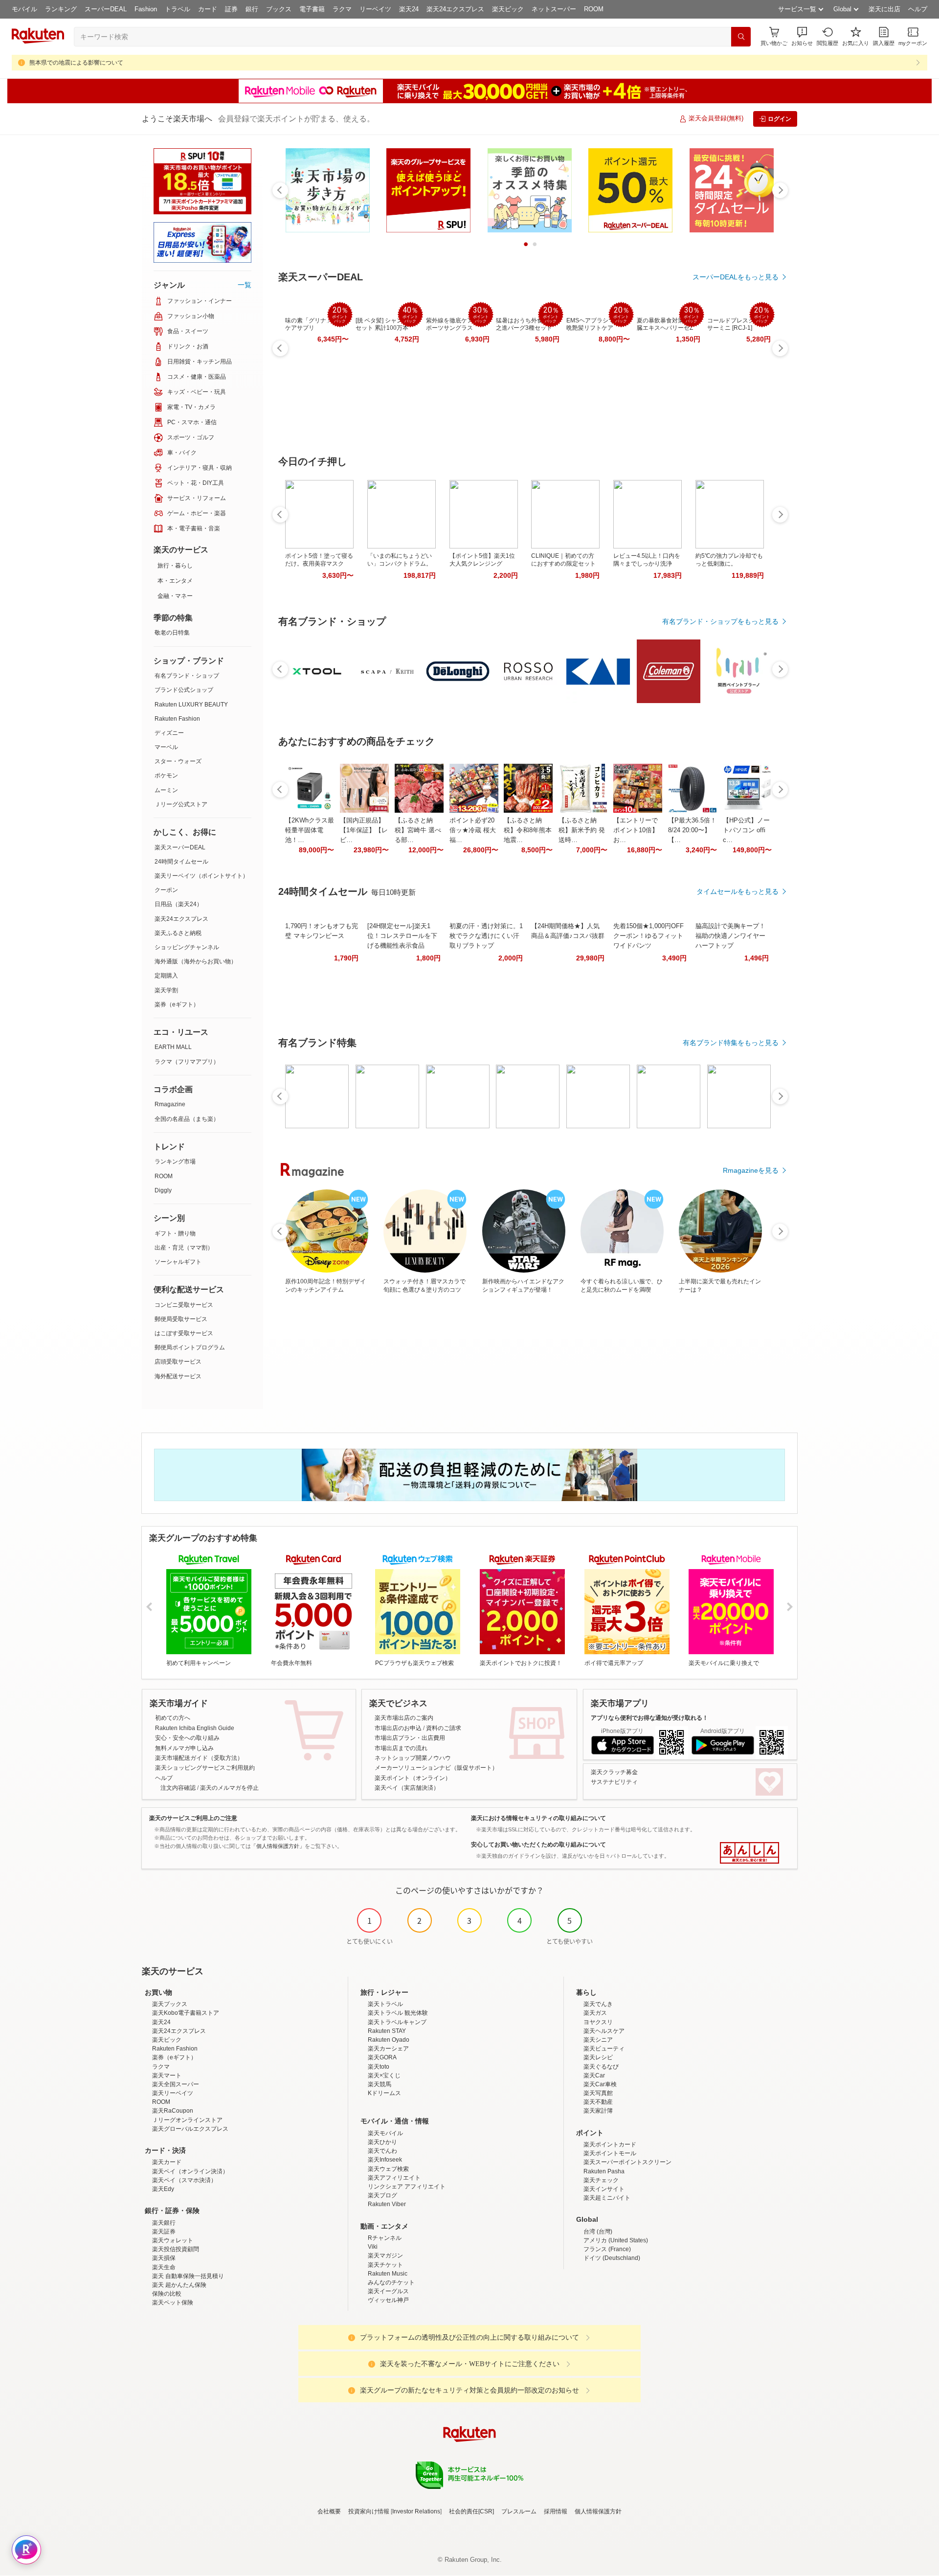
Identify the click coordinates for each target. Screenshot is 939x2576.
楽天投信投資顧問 (176, 2249)
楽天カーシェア (388, 2049)
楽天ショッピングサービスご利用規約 (205, 1768)
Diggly (163, 1190)
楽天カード (167, 2162)
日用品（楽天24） (179, 904)
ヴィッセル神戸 (388, 2300)
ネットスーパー (554, 9)
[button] (802, 36)
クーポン (166, 890)
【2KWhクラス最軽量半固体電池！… (310, 830)
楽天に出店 (884, 9)
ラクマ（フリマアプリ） (187, 1062)
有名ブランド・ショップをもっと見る (720, 621)
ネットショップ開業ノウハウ (413, 1758)
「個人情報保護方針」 (278, 1846)
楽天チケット (385, 2265)
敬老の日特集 (172, 633)
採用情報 (556, 2511)
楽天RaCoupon (173, 2111)
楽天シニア (598, 2040)
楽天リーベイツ (173, 2093)
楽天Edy (163, 2189)
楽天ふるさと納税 (178, 933)
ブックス (279, 9)
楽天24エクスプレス (455, 9)
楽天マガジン (385, 2256)
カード (208, 9)
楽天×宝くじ (384, 2075)
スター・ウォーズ (178, 761)
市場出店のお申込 (398, 1728)
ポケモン (166, 775)
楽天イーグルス (388, 2291)
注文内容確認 (178, 1788)
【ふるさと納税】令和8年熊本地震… (528, 830)
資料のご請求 (444, 1728)
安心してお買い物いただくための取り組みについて (538, 1845)
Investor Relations (416, 2511)
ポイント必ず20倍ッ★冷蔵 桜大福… (473, 830)
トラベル (178, 9)
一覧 (245, 285)
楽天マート (167, 2075)
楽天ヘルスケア (604, 2031)
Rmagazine (170, 1104)
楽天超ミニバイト (607, 2198)
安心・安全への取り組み (187, 1738)
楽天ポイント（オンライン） (413, 1778)
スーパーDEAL (106, 9)
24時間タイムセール (181, 862)
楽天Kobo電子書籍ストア (186, 2013)
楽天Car (594, 2075)
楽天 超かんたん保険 (179, 2285)
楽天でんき (598, 2004)
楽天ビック (508, 9)
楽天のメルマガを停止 (229, 1788)
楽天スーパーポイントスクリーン (627, 2162)
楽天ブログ (382, 2195)
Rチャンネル (385, 2238)
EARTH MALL (173, 1047)
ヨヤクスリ (598, 2022)
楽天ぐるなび (601, 2067)
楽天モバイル (385, 2133)
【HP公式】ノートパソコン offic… (746, 830)
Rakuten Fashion (177, 719)
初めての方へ (173, 1718)
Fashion (146, 9)
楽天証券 (164, 2232)
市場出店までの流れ (401, 1748)
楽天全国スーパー (176, 2084)
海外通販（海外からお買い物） (196, 961)
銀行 (252, 9)
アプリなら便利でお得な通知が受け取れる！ (649, 1718)
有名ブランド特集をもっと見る (731, 1043)
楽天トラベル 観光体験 (398, 2013)
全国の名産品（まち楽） (187, 1119)
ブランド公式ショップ (184, 690)
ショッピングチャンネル (187, 947)
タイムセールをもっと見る (738, 891)
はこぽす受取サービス (184, 1333)
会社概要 (329, 2511)
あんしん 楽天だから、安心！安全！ (749, 1853)
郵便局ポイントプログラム (190, 1347)
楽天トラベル (385, 2004)
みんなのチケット (391, 2282)
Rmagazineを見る (751, 1170)
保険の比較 (167, 2294)
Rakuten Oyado (389, 2040)
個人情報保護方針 (598, 2511)
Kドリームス (384, 2093)
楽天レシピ (598, 2057)
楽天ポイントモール (610, 2153)
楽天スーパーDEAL (180, 847)
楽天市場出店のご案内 (404, 1718)
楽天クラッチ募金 (614, 1772)
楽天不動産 (598, 2102)
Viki (373, 2247)
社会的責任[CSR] (471, 2511)
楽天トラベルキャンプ (397, 2022)
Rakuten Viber (387, 2204)
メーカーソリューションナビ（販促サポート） (436, 1768)
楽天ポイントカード (610, 2144)
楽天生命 (164, 2267)
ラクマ (342, 9)
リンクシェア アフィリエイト (407, 2187)
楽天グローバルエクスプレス (190, 2129)
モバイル (24, 9)
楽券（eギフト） (177, 1004)
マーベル (166, 747)
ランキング (61, 9)
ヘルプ (918, 9)
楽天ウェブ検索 (388, 2169)
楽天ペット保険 (173, 2302)
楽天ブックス (170, 2004)
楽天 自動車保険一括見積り (188, 2276)
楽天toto (379, 2067)
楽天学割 (166, 990)
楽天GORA (382, 2057)
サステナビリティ (614, 1782)
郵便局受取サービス (181, 1319)
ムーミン (166, 790)
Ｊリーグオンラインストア (187, 2120)
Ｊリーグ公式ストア (181, 804)
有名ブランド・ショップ (187, 676)
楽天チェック (601, 2180)
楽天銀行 (164, 2223)
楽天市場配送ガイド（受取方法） (199, 1758)
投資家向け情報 (369, 2511)
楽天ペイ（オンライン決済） (190, 2171)
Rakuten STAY (387, 2031)
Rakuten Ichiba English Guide (195, 1728)
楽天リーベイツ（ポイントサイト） (201, 876)
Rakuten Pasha (604, 2171)
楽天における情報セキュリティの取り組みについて (538, 1818)
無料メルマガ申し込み (184, 1748)
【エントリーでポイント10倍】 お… (636, 830)
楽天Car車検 (600, 2084)
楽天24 (409, 9)
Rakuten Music (388, 2274)
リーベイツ (375, 9)
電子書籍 (312, 9)
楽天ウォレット (173, 2240)
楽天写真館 (598, 2093)
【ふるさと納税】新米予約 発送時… (582, 830)
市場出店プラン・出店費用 (410, 1738)
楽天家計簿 (598, 2111)
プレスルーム (519, 2511)
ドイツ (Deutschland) (612, 2258)
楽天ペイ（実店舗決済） (407, 1788)
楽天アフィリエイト (394, 2178)
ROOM (594, 9)
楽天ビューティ (604, 2049)
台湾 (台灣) (598, 2232)
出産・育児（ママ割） (184, 1248)
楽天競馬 (380, 2084)
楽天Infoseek (385, 2160)
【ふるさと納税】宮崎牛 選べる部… (418, 830)
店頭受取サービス (178, 1362)
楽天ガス (595, 2013)
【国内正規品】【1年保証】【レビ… (364, 830)
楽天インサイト (604, 2189)
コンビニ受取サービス (184, 1305)
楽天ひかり (382, 2142)
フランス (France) (607, 2249)
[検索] (741, 37)
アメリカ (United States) (616, 2240)
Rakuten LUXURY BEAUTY (191, 705)
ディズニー (169, 733)
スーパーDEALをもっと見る (736, 277)
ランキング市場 (175, 1162)
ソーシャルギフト (178, 1262)
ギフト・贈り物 (175, 1233)
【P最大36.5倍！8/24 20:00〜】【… (692, 830)
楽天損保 (164, 2258)
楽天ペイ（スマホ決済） (184, 2180)
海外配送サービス (178, 1376)
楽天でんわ (382, 2151)
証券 (231, 9)
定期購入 (166, 976)
